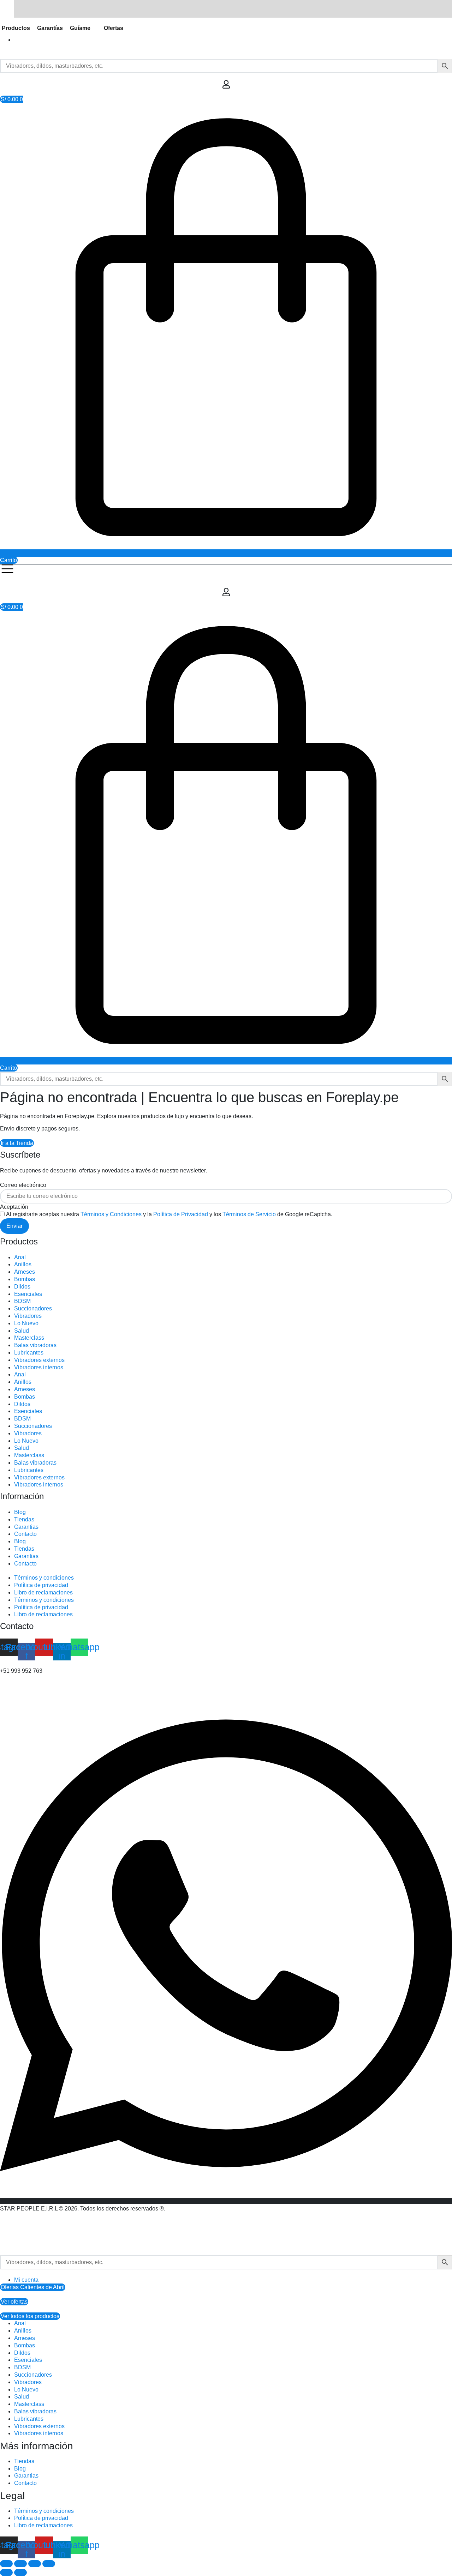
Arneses (25, 1272)
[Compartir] (35, 2564)
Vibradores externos (39, 1360)
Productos (16, 28)
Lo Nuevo (26, 1323)
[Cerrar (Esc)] (49, 2564)
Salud (22, 1331)
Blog (20, 1512)
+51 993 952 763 (21, 1671)
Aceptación (14, 1207)
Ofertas (114, 28)
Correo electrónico (23, 1185)
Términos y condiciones (44, 1578)
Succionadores (33, 1308)
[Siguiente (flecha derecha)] (20, 2572)
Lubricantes (29, 1353)
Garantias (26, 1527)
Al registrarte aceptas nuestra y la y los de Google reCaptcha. (169, 1214)
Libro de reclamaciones (43, 1592)
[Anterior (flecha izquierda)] (6, 2572)
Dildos (22, 1287)
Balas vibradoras (35, 1345)
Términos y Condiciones (111, 1214)
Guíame (80, 28)
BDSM (22, 1301)
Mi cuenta (26, 2280)
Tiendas (24, 1519)
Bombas (25, 1279)
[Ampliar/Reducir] (6, 2564)
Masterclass (29, 1338)
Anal (20, 1257)
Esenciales (28, 1294)
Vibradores (28, 1316)
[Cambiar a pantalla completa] (20, 2564)
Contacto (25, 1534)
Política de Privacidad (181, 1214)
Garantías (50, 28)
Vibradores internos (39, 1367)
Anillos (23, 1264)
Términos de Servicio (249, 1214)
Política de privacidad (41, 1585)
